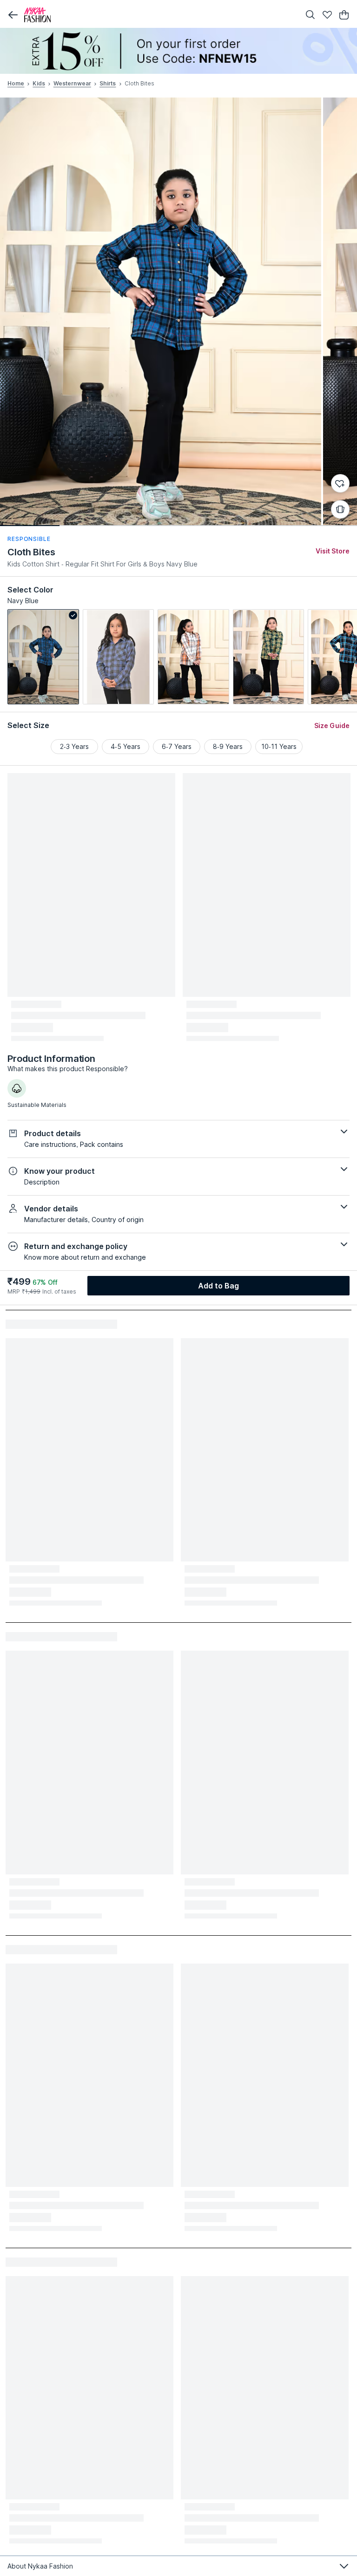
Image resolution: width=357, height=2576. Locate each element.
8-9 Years (228, 746)
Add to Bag (219, 1286)
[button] (13, 15)
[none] (178, 51)
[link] (43, 657)
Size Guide (332, 725)
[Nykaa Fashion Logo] (160, 15)
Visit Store (333, 551)
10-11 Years (279, 746)
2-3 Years (74, 746)
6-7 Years (177, 746)
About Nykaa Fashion (40, 2566)
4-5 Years (126, 746)
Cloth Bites (31, 552)
